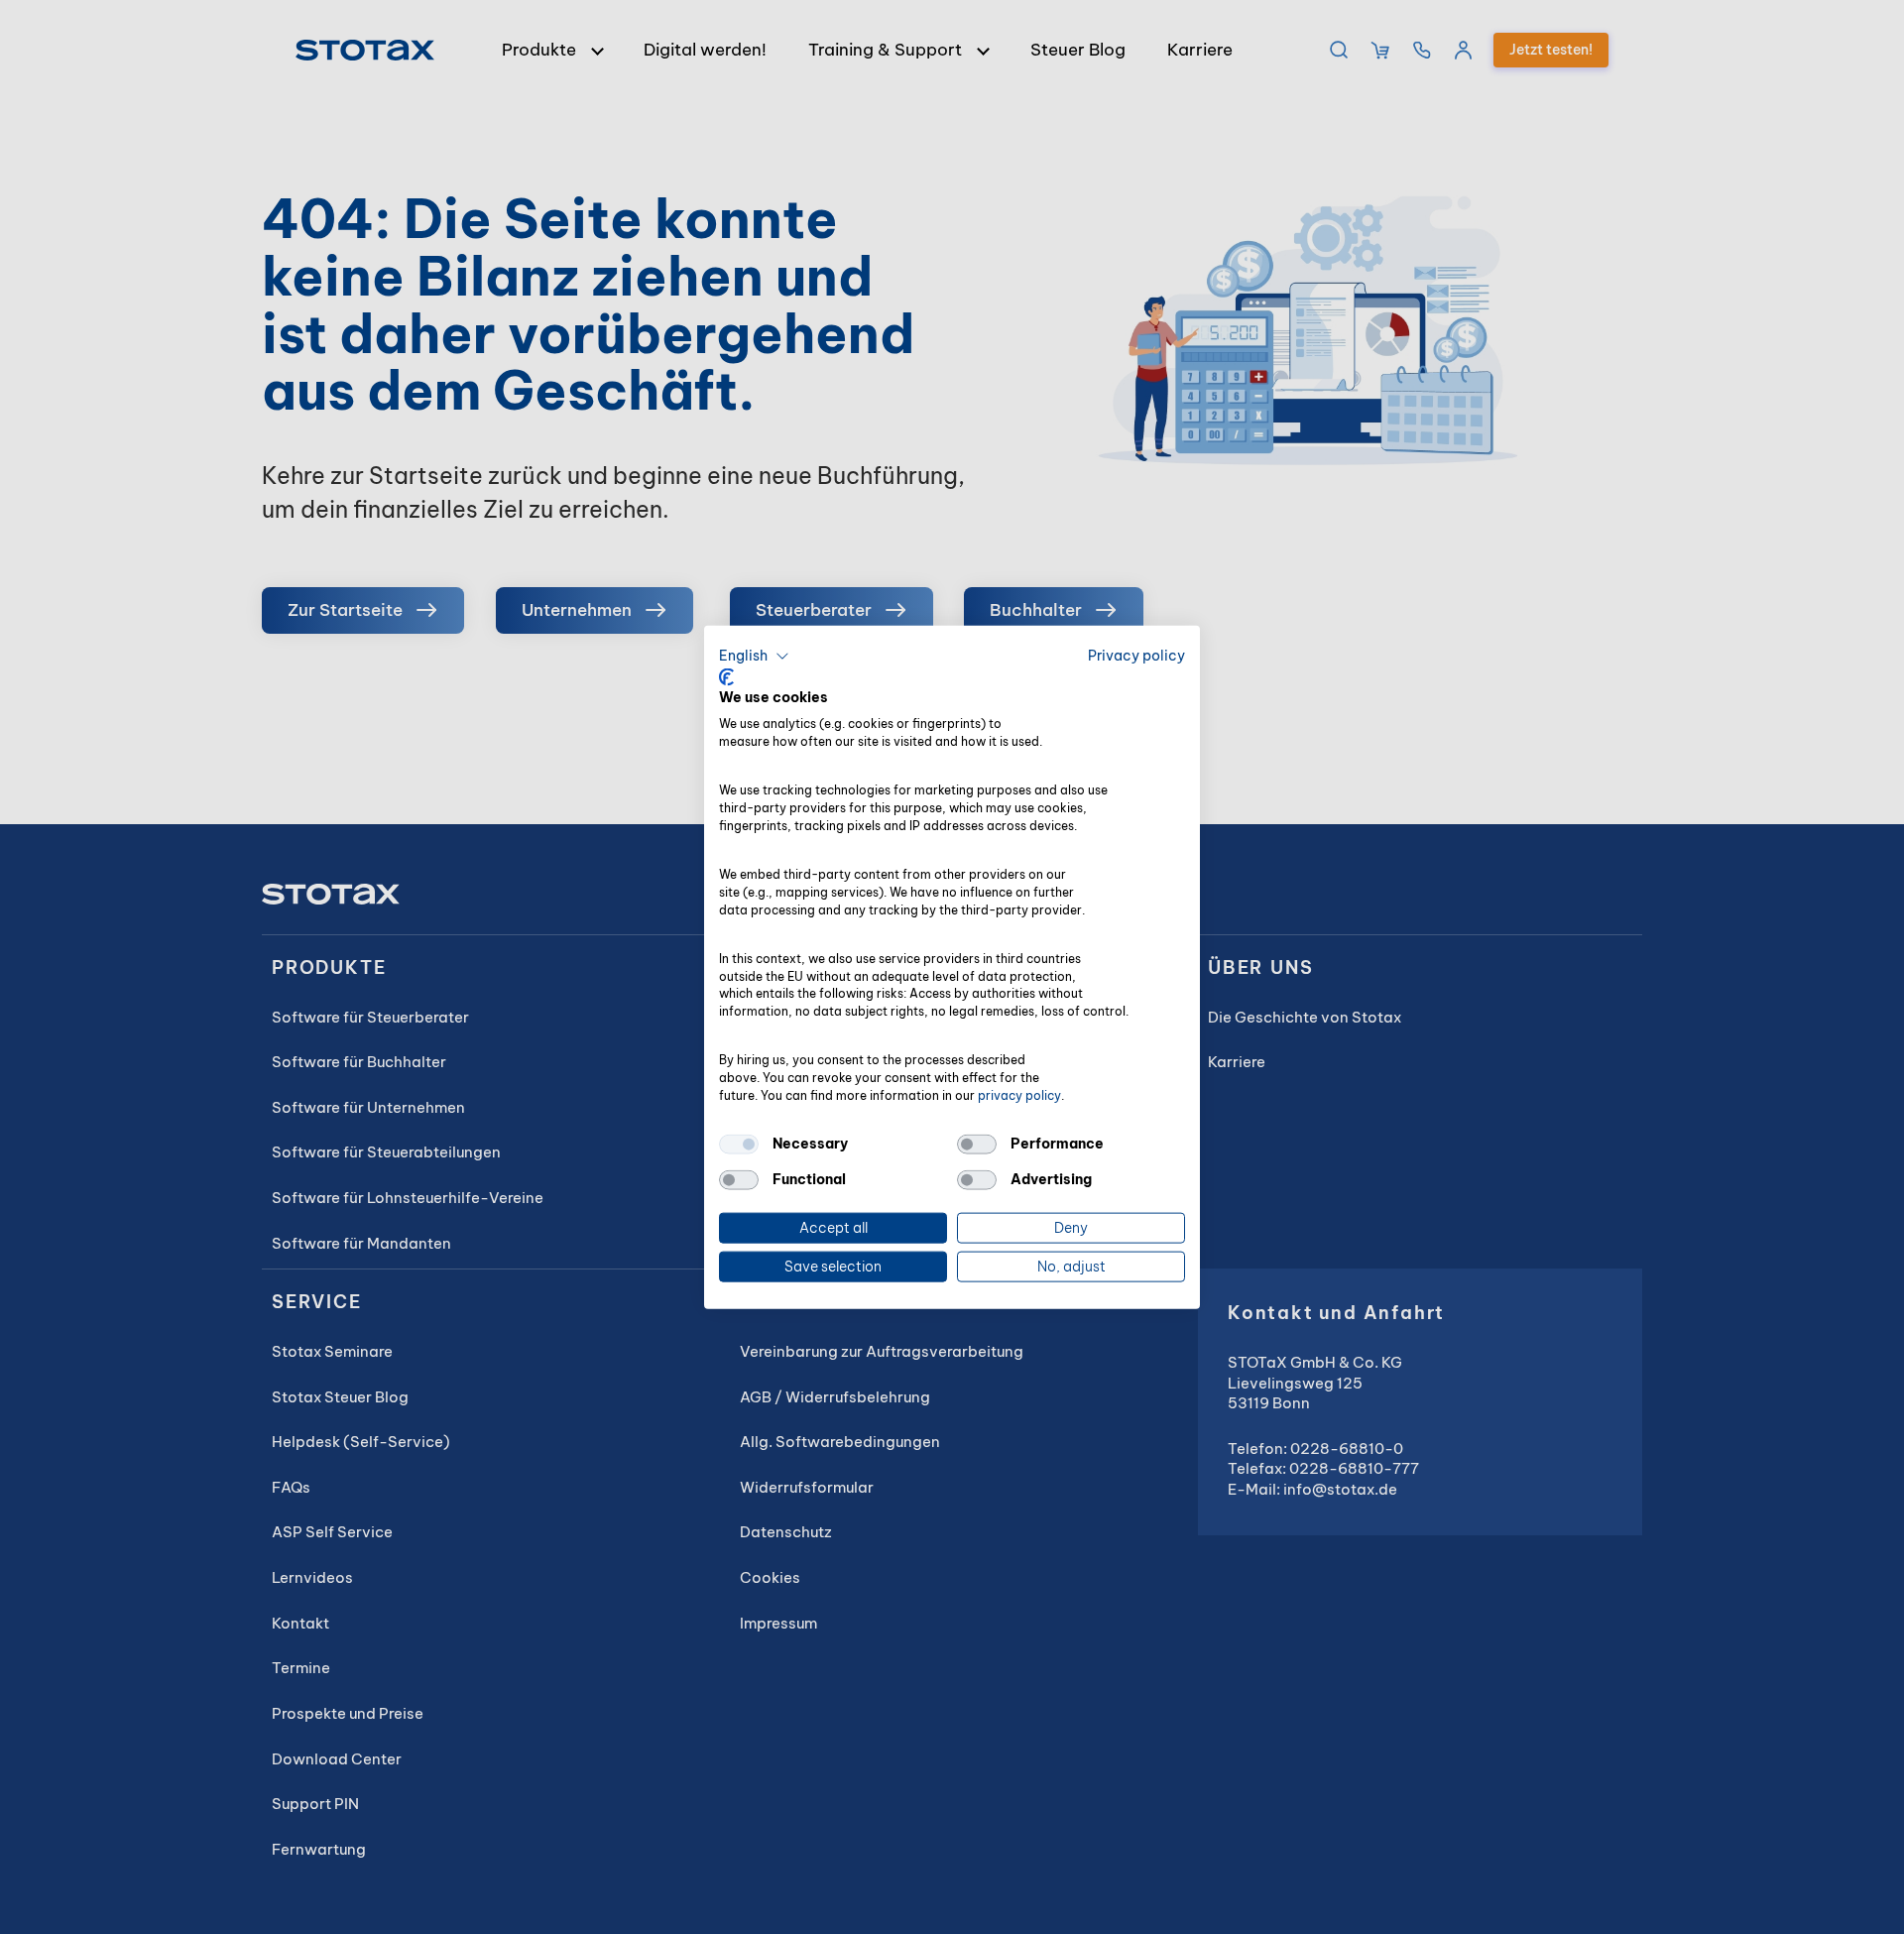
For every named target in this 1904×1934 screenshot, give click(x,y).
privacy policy (1019, 1094)
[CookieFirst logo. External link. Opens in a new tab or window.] (726, 676)
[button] (754, 657)
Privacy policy (1136, 656)
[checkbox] (739, 1145)
